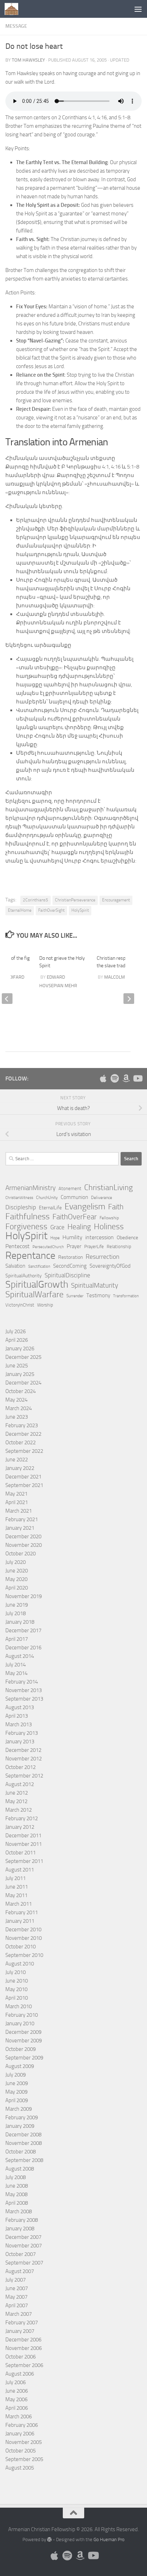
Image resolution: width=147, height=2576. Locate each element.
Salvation (15, 1266)
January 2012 (20, 1827)
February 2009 (22, 2117)
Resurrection (103, 1257)
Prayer (74, 1246)
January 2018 (20, 1622)
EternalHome (20, 910)
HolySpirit (80, 910)
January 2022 (20, 1468)
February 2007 (22, 2323)
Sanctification (39, 1266)
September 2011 (24, 1861)
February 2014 (22, 1682)
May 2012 (16, 1801)
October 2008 (21, 2152)
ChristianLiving (108, 1188)
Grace (57, 1227)
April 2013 (17, 1716)
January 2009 (20, 2126)
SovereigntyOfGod (110, 1266)
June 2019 (17, 1605)
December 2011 (23, 1836)
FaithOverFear (75, 1217)
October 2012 (21, 1767)
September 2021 (24, 1485)
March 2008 (19, 2211)
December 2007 (23, 2237)
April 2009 (17, 2100)
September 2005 (24, 2459)
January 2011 (20, 1921)
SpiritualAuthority (24, 1276)
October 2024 (21, 1391)
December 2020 (23, 1536)
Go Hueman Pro (109, 2540)
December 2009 (23, 2032)
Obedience (127, 1238)
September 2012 (24, 1776)
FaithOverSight (51, 910)
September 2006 (24, 2365)
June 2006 (17, 2391)
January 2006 (20, 2434)
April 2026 (17, 1340)
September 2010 (24, 1955)
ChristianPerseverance (75, 900)
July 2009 (16, 2075)
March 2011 (19, 1904)
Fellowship (109, 1218)
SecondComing (70, 1266)
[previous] (7, 999)
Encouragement (116, 900)
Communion (74, 1197)
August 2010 (20, 1964)
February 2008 (22, 2220)
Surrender (75, 1296)
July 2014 (16, 1665)
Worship (45, 1305)
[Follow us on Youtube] (137, 1078)
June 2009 (17, 2083)
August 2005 (20, 2468)
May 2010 (16, 1989)
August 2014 (20, 1656)
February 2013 (22, 1733)
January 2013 (20, 1742)
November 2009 (24, 2041)
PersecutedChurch (48, 1247)
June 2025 (17, 1366)
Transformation (126, 1296)
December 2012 (23, 1750)
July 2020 (16, 1562)
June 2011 (17, 1887)
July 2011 (16, 1878)
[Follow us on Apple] (103, 1078)
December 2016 (23, 1648)
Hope (55, 1238)
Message (16, 26)
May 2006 (16, 2399)
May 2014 (16, 1673)
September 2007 (24, 2263)
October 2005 (21, 2451)
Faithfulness (27, 1216)
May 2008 (16, 2194)
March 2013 (19, 1724)
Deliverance (102, 1198)
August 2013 (20, 1707)
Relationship (119, 1247)
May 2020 (16, 1579)
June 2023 (17, 1417)
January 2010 (20, 2023)
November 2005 (24, 2442)
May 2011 (16, 1895)
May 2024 (16, 1400)
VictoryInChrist (20, 1305)
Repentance (30, 1256)
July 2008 (16, 2177)
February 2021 (22, 1519)
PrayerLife (94, 1247)
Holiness (109, 1226)
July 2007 (16, 2280)
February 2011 (22, 1912)
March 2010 (19, 2006)
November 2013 (24, 1690)
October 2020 (21, 1554)
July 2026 (16, 1331)
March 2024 (19, 1408)
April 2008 (17, 2203)
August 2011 (20, 1870)
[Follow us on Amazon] (126, 1078)
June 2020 (17, 1571)
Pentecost (17, 1246)
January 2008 (20, 2229)
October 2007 (21, 2254)
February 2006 (22, 2425)
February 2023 (22, 1425)
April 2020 (17, 1588)
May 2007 (16, 2297)
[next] (129, 999)
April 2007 (17, 2305)
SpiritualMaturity (95, 1285)
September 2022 (24, 1451)
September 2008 (24, 2160)
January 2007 (20, 2331)
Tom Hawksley (28, 60)
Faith (116, 1207)
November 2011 (24, 1844)
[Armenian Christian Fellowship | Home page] (14, 9)
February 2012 (22, 1818)
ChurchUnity (47, 1198)
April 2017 (17, 1639)
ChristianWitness (19, 1198)
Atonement (70, 1188)
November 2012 (24, 1759)
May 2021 (16, 1494)
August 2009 (20, 2066)
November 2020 (24, 1545)
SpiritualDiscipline (67, 1275)
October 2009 (21, 2049)
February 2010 (22, 2015)
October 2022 (21, 1443)
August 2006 (20, 2374)
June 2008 (17, 2186)
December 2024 (23, 1383)
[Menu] (138, 9)
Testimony (98, 1295)
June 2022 (17, 1460)
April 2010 (17, 1998)
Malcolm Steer (121, 977)
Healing (79, 1227)
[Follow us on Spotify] (115, 1078)
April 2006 (17, 2408)
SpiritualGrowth (37, 1284)
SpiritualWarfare (34, 1294)
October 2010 (21, 1947)
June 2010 (17, 1981)
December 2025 (23, 1357)
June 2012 (17, 1793)
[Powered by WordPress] (49, 2540)
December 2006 (23, 2340)
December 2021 (23, 1477)
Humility (72, 1237)
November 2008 (24, 2143)
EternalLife (50, 1208)
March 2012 (19, 1810)
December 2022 (23, 1434)
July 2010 (16, 1972)
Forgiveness (26, 1227)
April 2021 (17, 1502)
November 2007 (24, 2246)
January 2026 (20, 1349)
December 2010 (23, 1930)
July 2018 (16, 1613)
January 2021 (20, 1528)
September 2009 (24, 2058)
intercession (100, 1237)
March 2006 (19, 2417)
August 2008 (20, 2169)
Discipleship (21, 1207)
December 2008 (23, 2135)
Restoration (70, 1257)
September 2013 (24, 1699)
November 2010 (24, 1938)
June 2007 (17, 2288)
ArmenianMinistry (31, 1188)
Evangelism (85, 1206)
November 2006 (24, 2348)
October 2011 (21, 1853)
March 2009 (19, 2109)
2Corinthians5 (36, 900)
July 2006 (16, 2382)
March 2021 (19, 1511)
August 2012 (20, 1784)
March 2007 (19, 2314)
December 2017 (23, 1630)
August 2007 (20, 2271)
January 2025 (20, 1374)
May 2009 (16, 2092)
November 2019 (24, 1596)
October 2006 (21, 2357)
